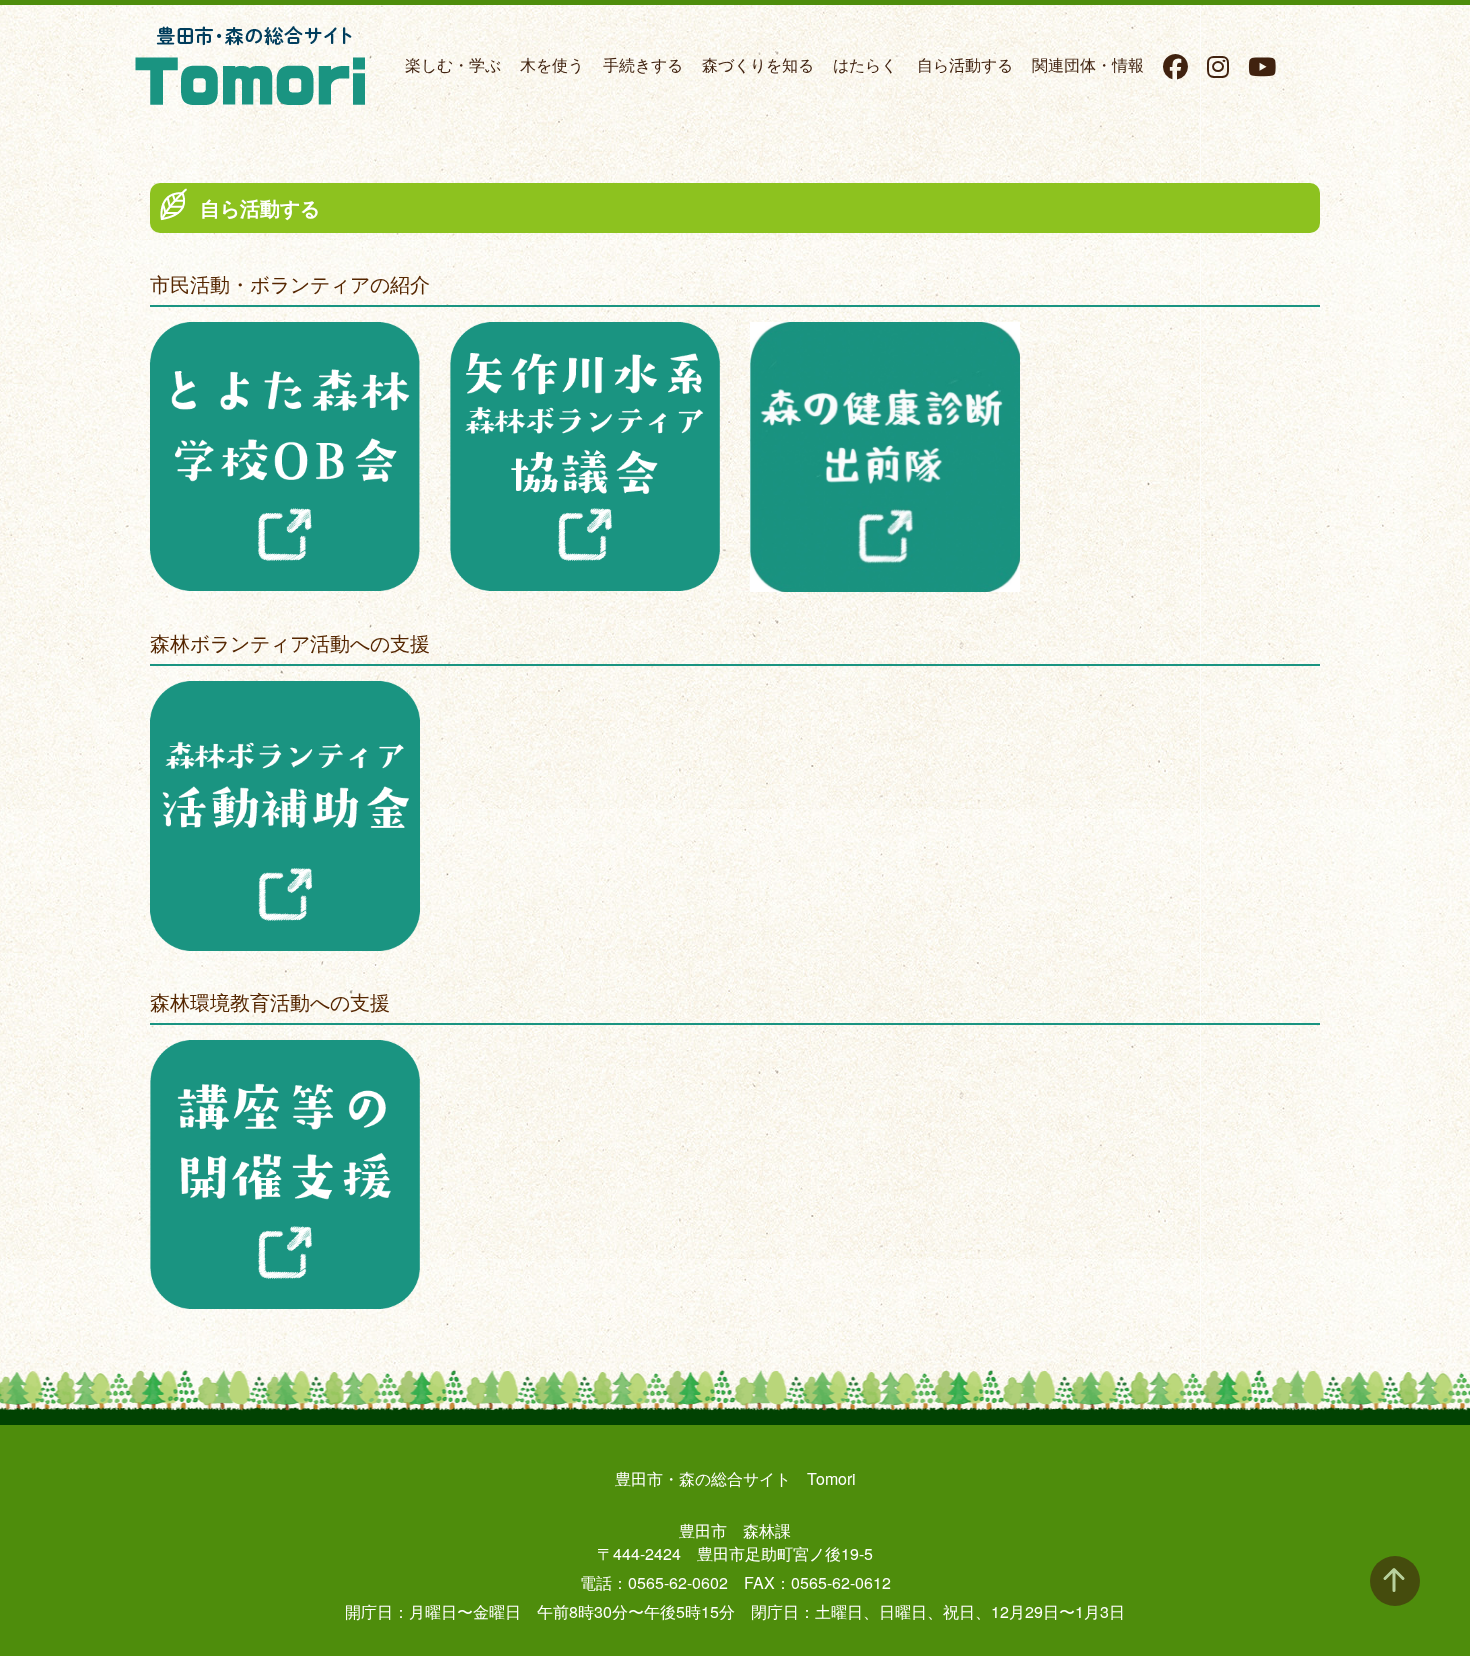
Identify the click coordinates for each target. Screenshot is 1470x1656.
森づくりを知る (758, 64)
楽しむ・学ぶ (453, 64)
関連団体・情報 (1088, 64)
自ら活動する (965, 64)
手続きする (643, 64)
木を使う (552, 64)
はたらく (865, 64)
